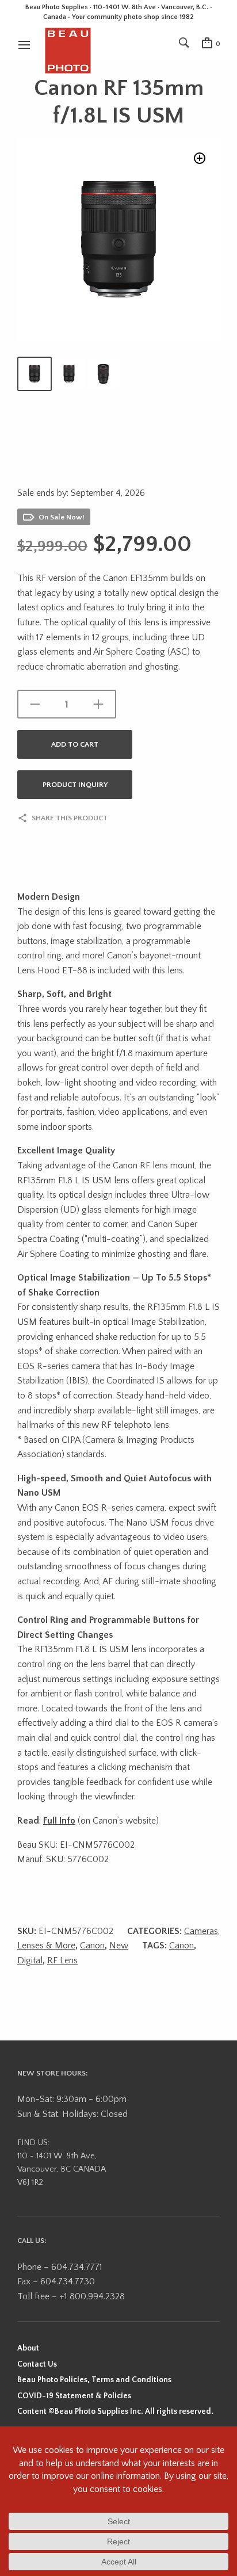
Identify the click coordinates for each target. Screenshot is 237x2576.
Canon (92, 1946)
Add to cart (75, 744)
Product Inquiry (75, 785)
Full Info (59, 1821)
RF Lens (62, 1960)
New (119, 1946)
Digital (30, 1960)
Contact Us (37, 2364)
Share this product (70, 818)
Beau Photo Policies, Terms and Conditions (94, 2380)
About (28, 2348)
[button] (200, 158)
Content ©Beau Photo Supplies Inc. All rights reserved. (115, 2411)
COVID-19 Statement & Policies (74, 2396)
